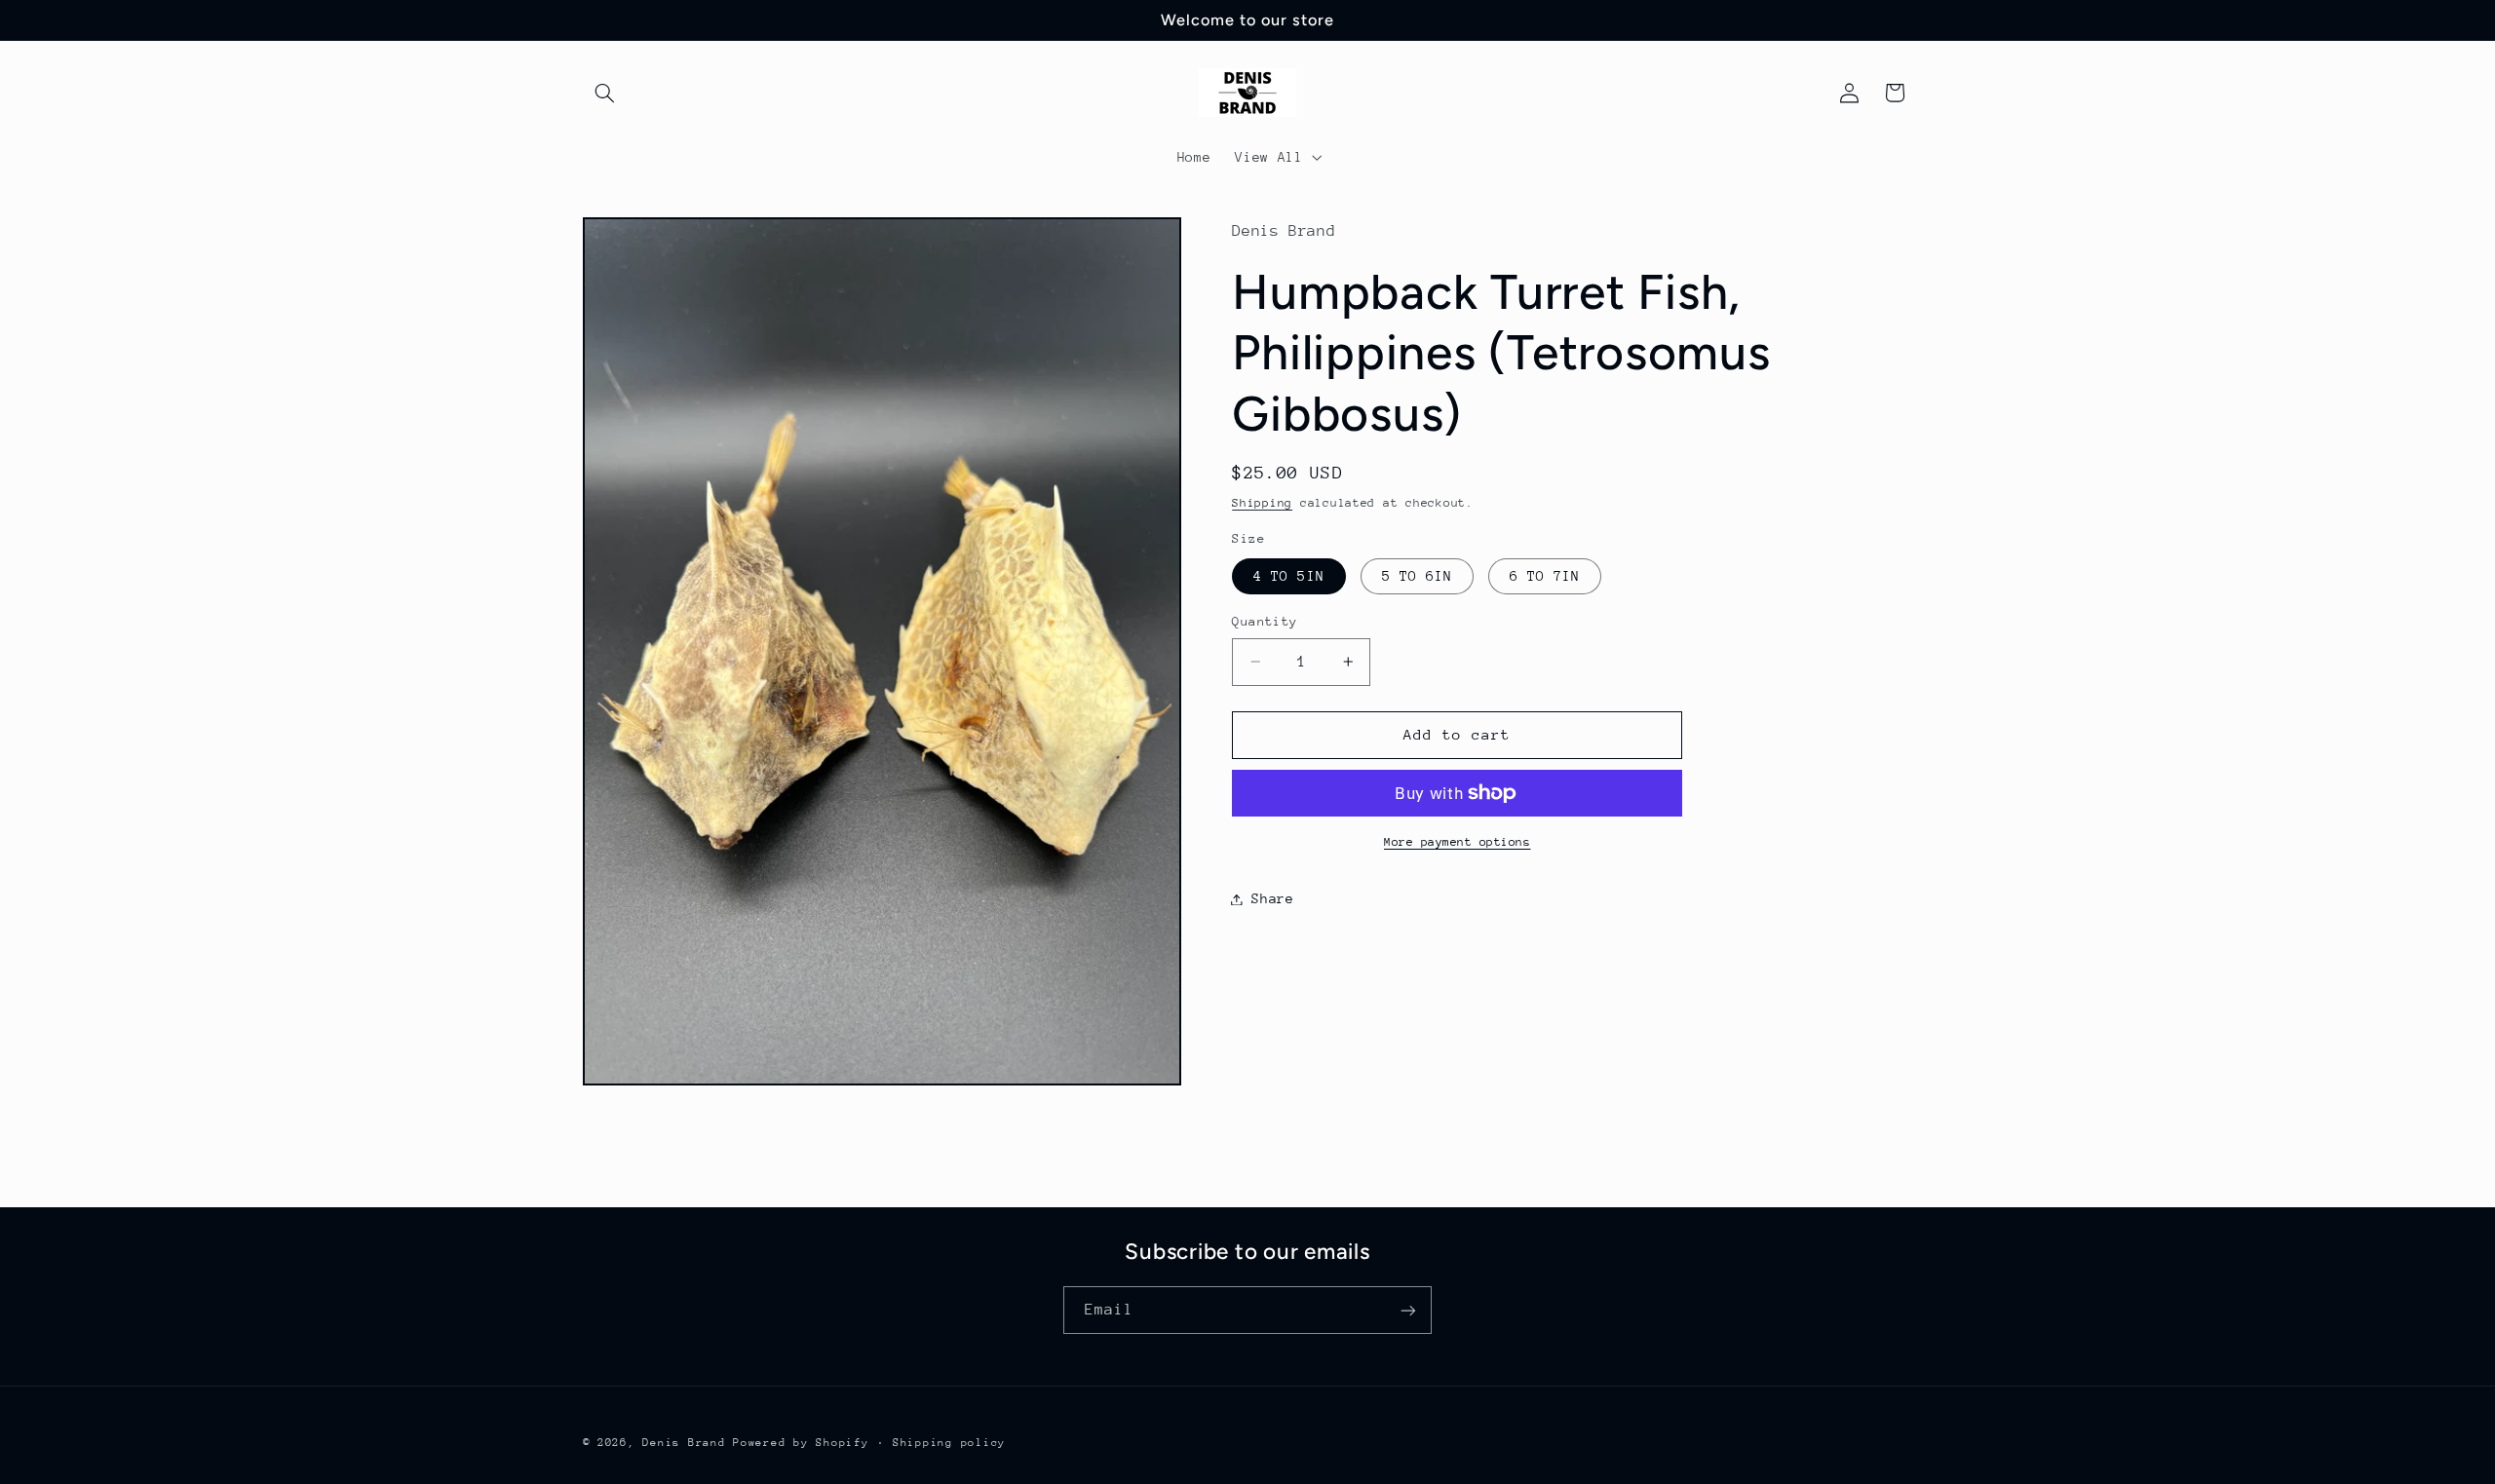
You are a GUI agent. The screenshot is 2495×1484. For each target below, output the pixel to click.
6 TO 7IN (1545, 576)
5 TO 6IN (1417, 576)
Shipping (1262, 503)
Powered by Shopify (801, 1443)
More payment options (1458, 842)
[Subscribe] (1408, 1310)
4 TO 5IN (1288, 576)
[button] (605, 93)
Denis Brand (684, 1443)
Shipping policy (949, 1443)
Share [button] (1272, 898)
